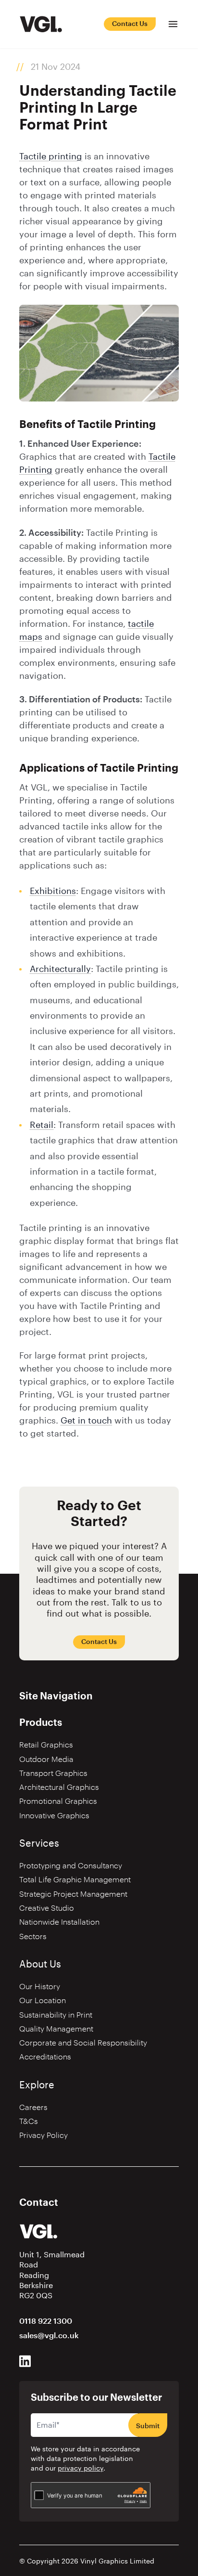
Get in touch (86, 1421)
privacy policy (80, 2469)
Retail (42, 1125)
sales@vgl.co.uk (49, 2336)
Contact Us (130, 24)
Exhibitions (53, 891)
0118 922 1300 (46, 2321)
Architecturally (60, 969)
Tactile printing (51, 156)
